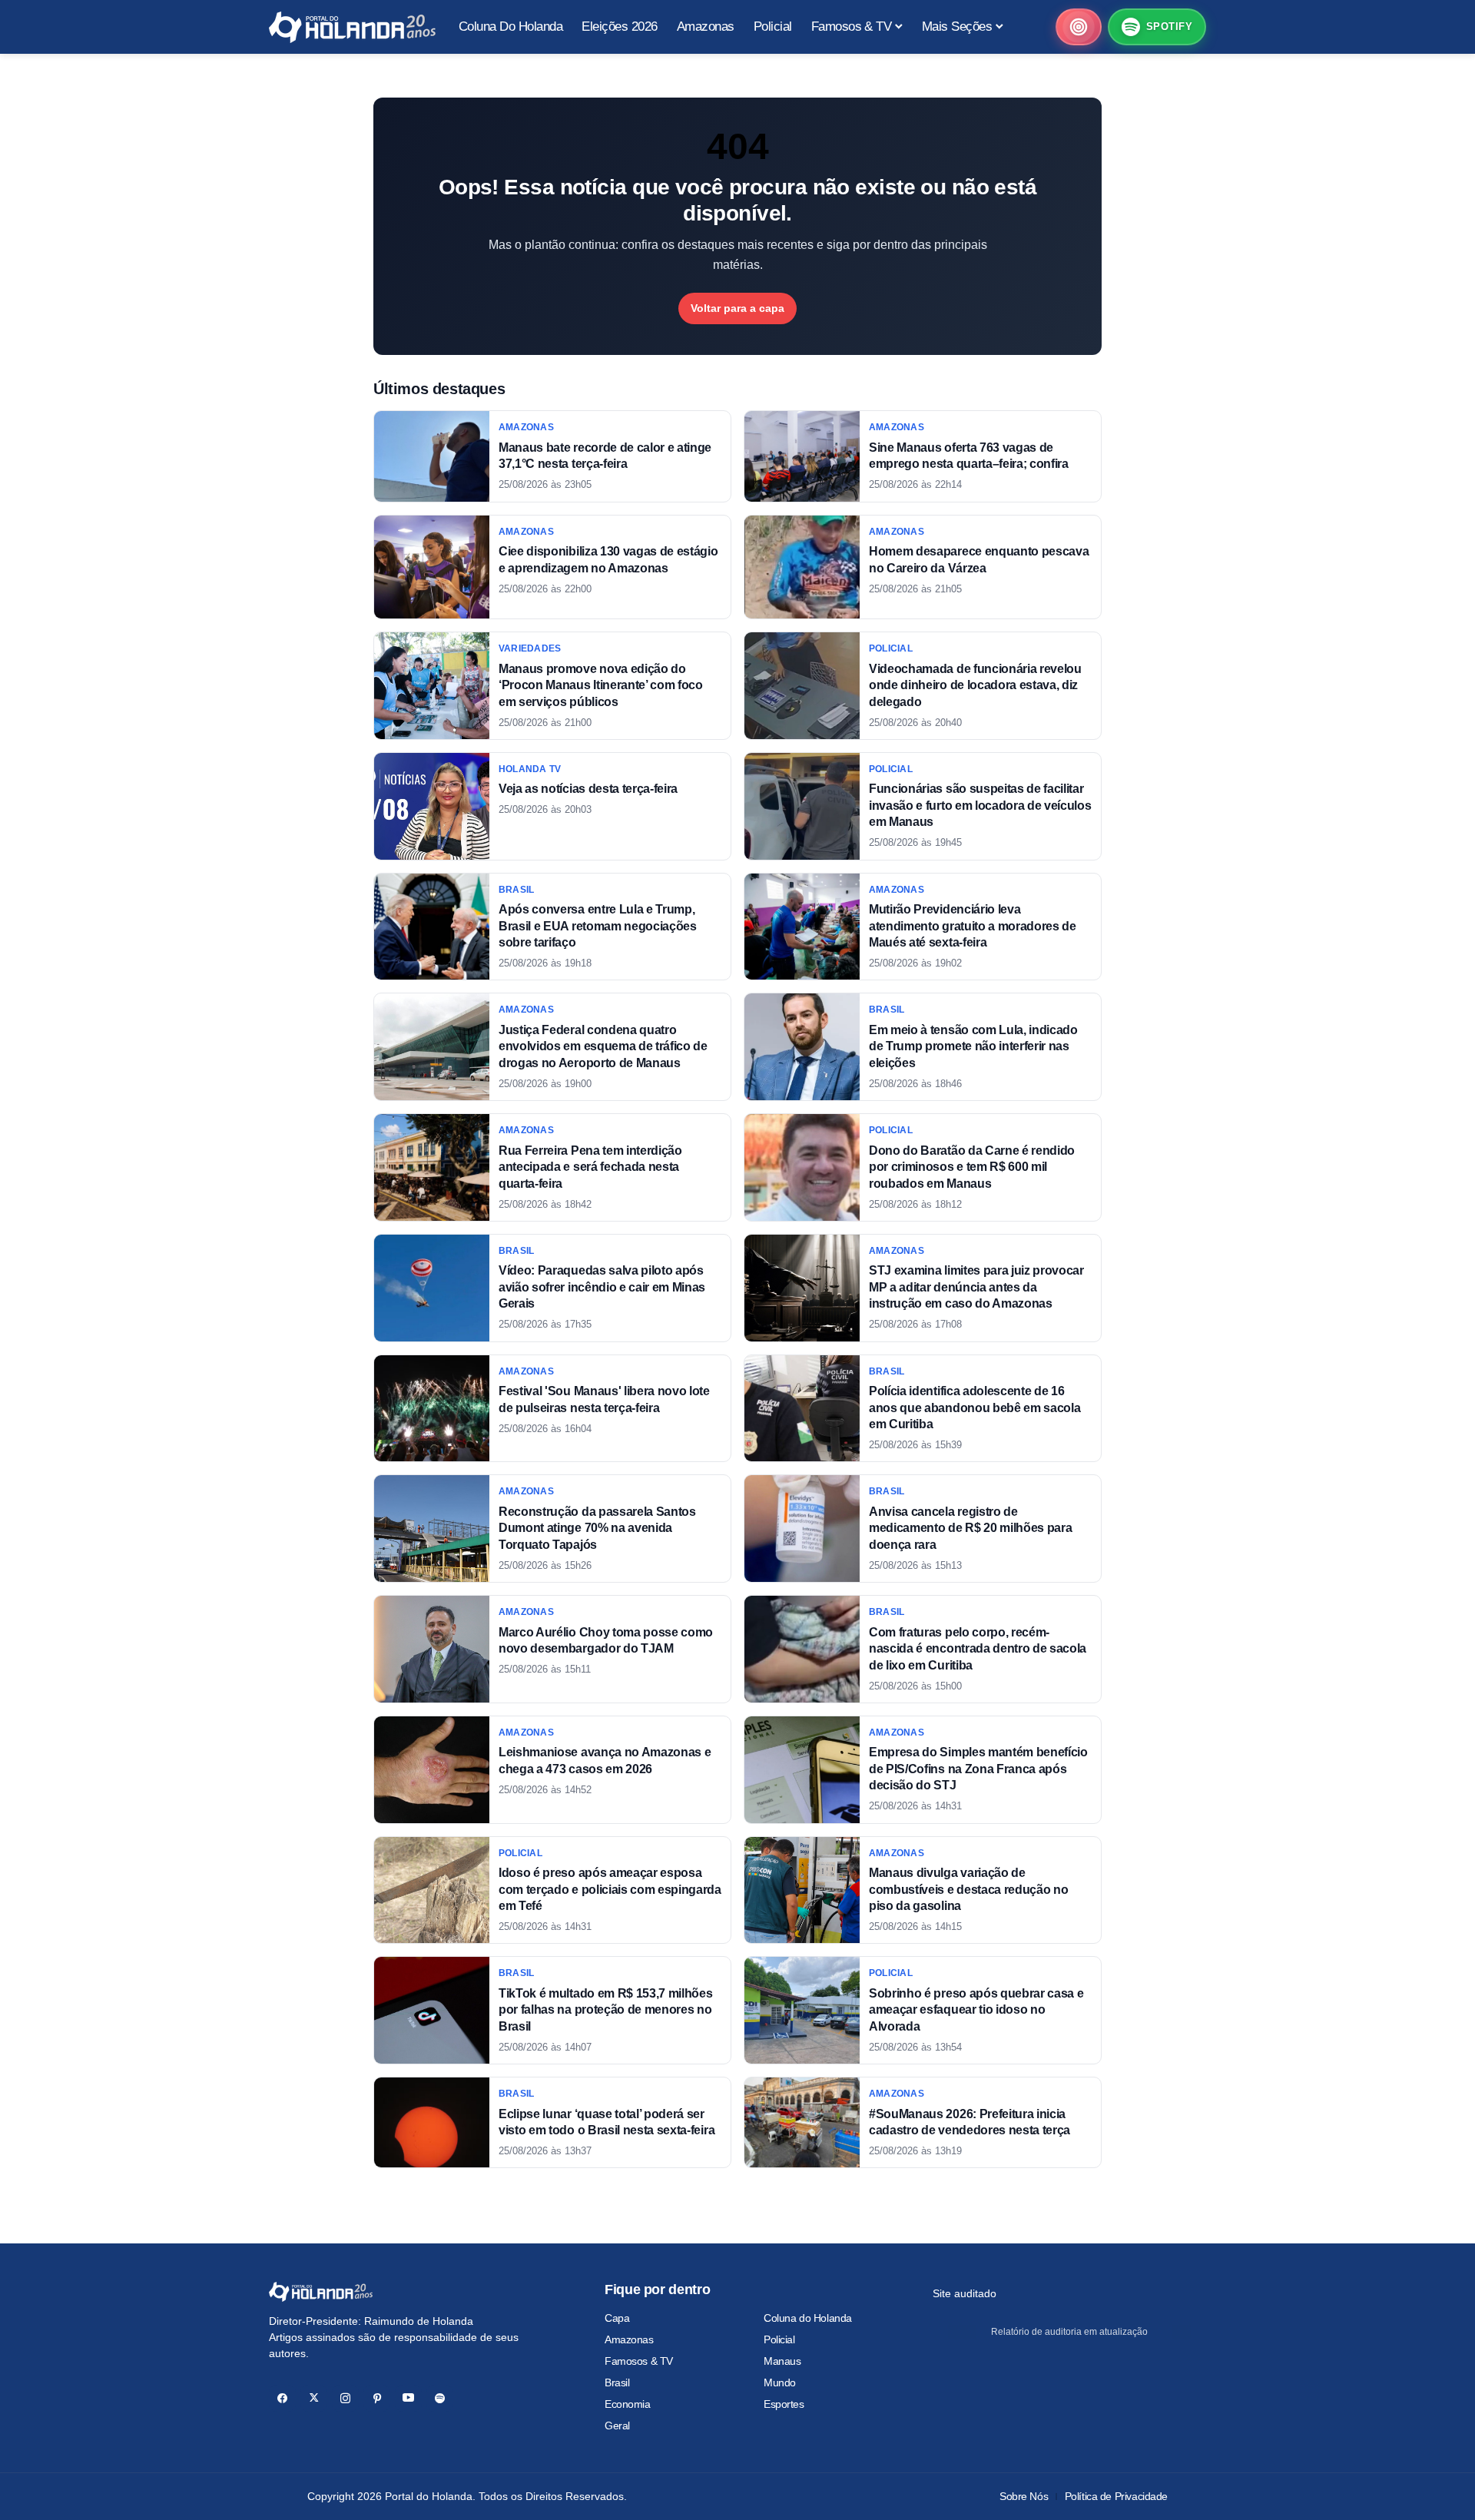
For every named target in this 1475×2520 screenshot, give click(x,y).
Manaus (782, 2361)
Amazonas (629, 2339)
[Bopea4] (352, 27)
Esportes (784, 2404)
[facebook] (282, 2398)
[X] (314, 2398)
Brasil (617, 2382)
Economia (628, 2404)
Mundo (780, 2382)
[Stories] (1079, 27)
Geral (617, 2425)
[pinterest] (377, 2398)
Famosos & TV (639, 2361)
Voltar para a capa (737, 308)
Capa (617, 2318)
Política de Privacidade (1116, 2496)
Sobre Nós (1024, 2496)
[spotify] (440, 2398)
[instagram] (345, 2398)
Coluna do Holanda (808, 2318)
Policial (779, 2339)
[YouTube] (408, 2398)
